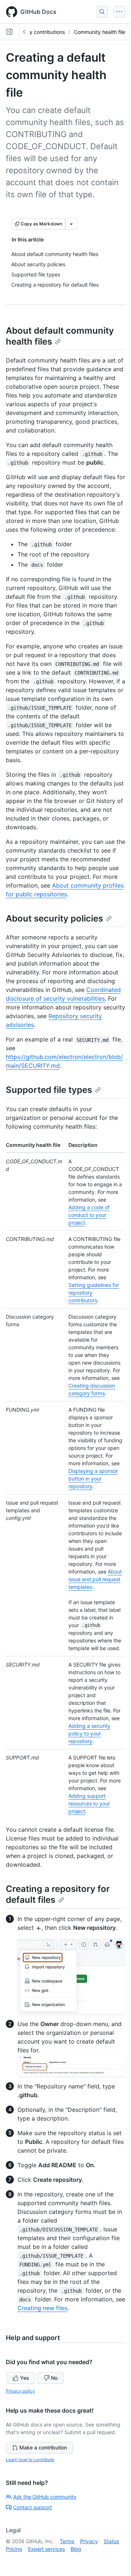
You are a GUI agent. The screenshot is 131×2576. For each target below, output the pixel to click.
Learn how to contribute (30, 2459)
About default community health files (60, 336)
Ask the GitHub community (45, 2497)
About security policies (54, 918)
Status (111, 2541)
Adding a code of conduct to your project (89, 1215)
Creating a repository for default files (58, 1894)
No (54, 2378)
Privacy (89, 2541)
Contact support (33, 2507)
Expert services (46, 2549)
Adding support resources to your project (89, 1803)
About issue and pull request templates (95, 1579)
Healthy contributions (39, 32)
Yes (25, 2378)
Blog (76, 2549)
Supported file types (49, 1090)
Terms (67, 2541)
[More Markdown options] (71, 224)
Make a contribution (43, 2447)
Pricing (14, 2549)
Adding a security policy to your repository (89, 1733)
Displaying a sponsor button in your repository (93, 1479)
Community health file (100, 32)
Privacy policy (20, 2391)
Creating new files (42, 2308)
